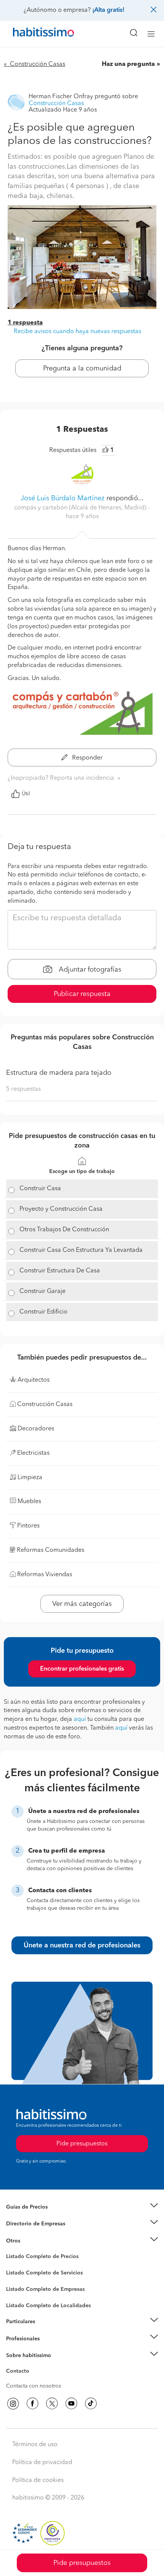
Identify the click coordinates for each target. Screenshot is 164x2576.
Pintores (16, 2279)
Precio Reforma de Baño (36, 2216)
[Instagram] (13, 2404)
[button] (82, 2207)
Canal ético (20, 2372)
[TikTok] (91, 2404)
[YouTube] (71, 2404)
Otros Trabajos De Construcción (64, 1230)
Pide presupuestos (82, 2563)
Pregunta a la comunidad (82, 369)
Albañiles (18, 2294)
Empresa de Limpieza (32, 2241)
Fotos (13, 2265)
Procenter (18, 2273)
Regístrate (18, 2338)
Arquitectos (20, 2302)
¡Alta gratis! (108, 10)
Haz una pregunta (128, 64)
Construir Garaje (43, 1291)
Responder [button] (87, 758)
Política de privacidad (42, 2463)
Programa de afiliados (33, 2380)
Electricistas (20, 2287)
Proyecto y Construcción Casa (61, 1209)
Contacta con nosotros (34, 2386)
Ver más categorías (82, 1604)
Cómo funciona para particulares (46, 2331)
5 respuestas (23, 1089)
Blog (12, 2250)
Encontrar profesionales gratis (82, 1669)
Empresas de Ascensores (36, 2233)
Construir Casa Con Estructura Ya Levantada (81, 1250)
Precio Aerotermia (28, 2224)
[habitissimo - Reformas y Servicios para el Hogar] (35, 34)
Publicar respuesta (82, 994)
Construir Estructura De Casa (60, 1271)
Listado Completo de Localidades (48, 2306)
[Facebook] (32, 2404)
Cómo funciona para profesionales (48, 2348)
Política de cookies (38, 2480)
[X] (52, 2404)
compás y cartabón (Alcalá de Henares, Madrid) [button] (81, 508)
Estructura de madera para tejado (59, 1073)
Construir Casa (40, 1189)
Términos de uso (35, 2445)
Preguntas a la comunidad (38, 2258)
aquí (80, 1719)
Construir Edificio (43, 1312)
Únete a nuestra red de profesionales (82, 1946)
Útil (26, 794)
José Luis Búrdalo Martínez (63, 498)
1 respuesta (25, 323)
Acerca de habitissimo (33, 2365)
